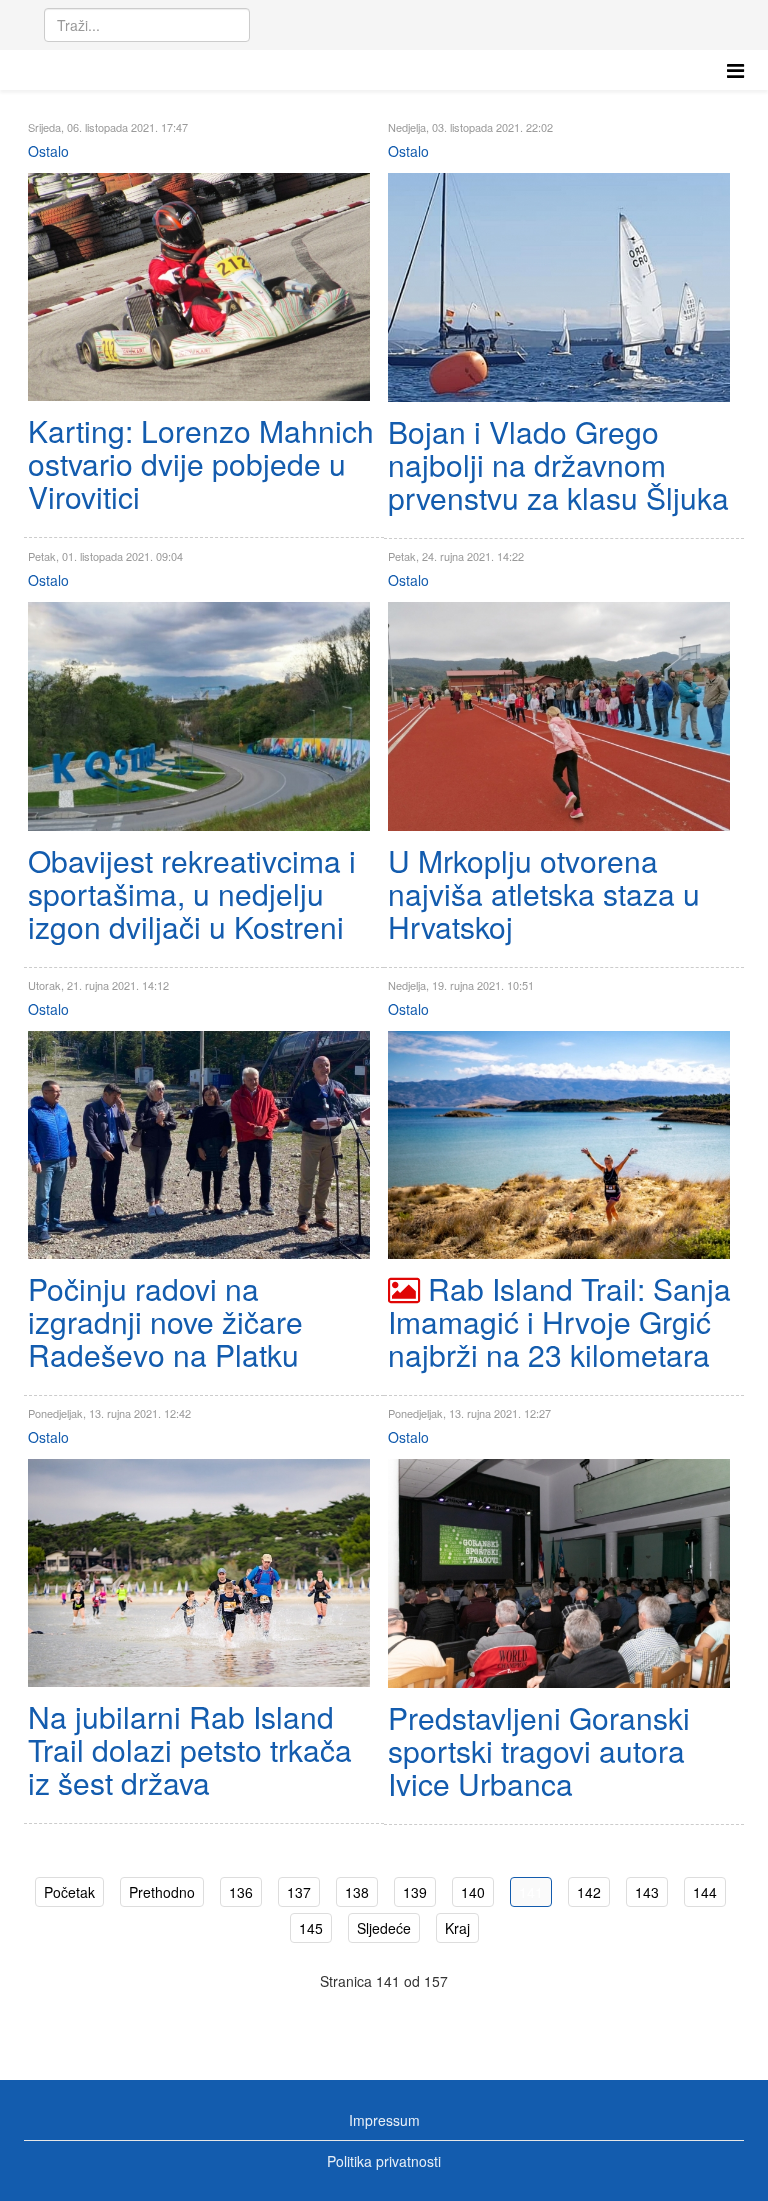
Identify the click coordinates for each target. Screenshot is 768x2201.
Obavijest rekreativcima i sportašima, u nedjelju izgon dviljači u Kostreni (192, 893)
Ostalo (48, 151)
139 (415, 1892)
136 (241, 1892)
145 (311, 1928)
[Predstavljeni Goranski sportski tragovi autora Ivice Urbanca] (559, 1573)
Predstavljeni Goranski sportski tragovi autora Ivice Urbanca (539, 1750)
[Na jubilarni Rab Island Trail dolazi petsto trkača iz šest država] (199, 1573)
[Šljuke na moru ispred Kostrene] (559, 287)
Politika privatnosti (384, 2161)
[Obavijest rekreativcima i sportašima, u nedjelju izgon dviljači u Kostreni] (199, 716)
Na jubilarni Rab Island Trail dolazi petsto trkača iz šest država (190, 1749)
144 (705, 1892)
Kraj (457, 1928)
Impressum (384, 2120)
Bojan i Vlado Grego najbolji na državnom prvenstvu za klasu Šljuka (558, 464)
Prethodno (162, 1892)
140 (473, 1892)
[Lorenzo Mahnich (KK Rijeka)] (199, 287)
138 (357, 1892)
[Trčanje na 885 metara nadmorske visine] (559, 716)
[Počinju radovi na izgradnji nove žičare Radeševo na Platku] (199, 1145)
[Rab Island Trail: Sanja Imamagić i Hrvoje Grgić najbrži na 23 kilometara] (559, 1145)
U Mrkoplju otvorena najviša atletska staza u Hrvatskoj (544, 893)
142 (589, 1892)
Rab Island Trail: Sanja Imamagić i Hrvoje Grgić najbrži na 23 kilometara (559, 1321)
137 (299, 1892)
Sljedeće (384, 1928)
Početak (69, 1892)
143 (647, 1892)
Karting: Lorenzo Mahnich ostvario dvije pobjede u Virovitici (201, 463)
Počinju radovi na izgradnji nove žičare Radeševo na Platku (165, 1321)
